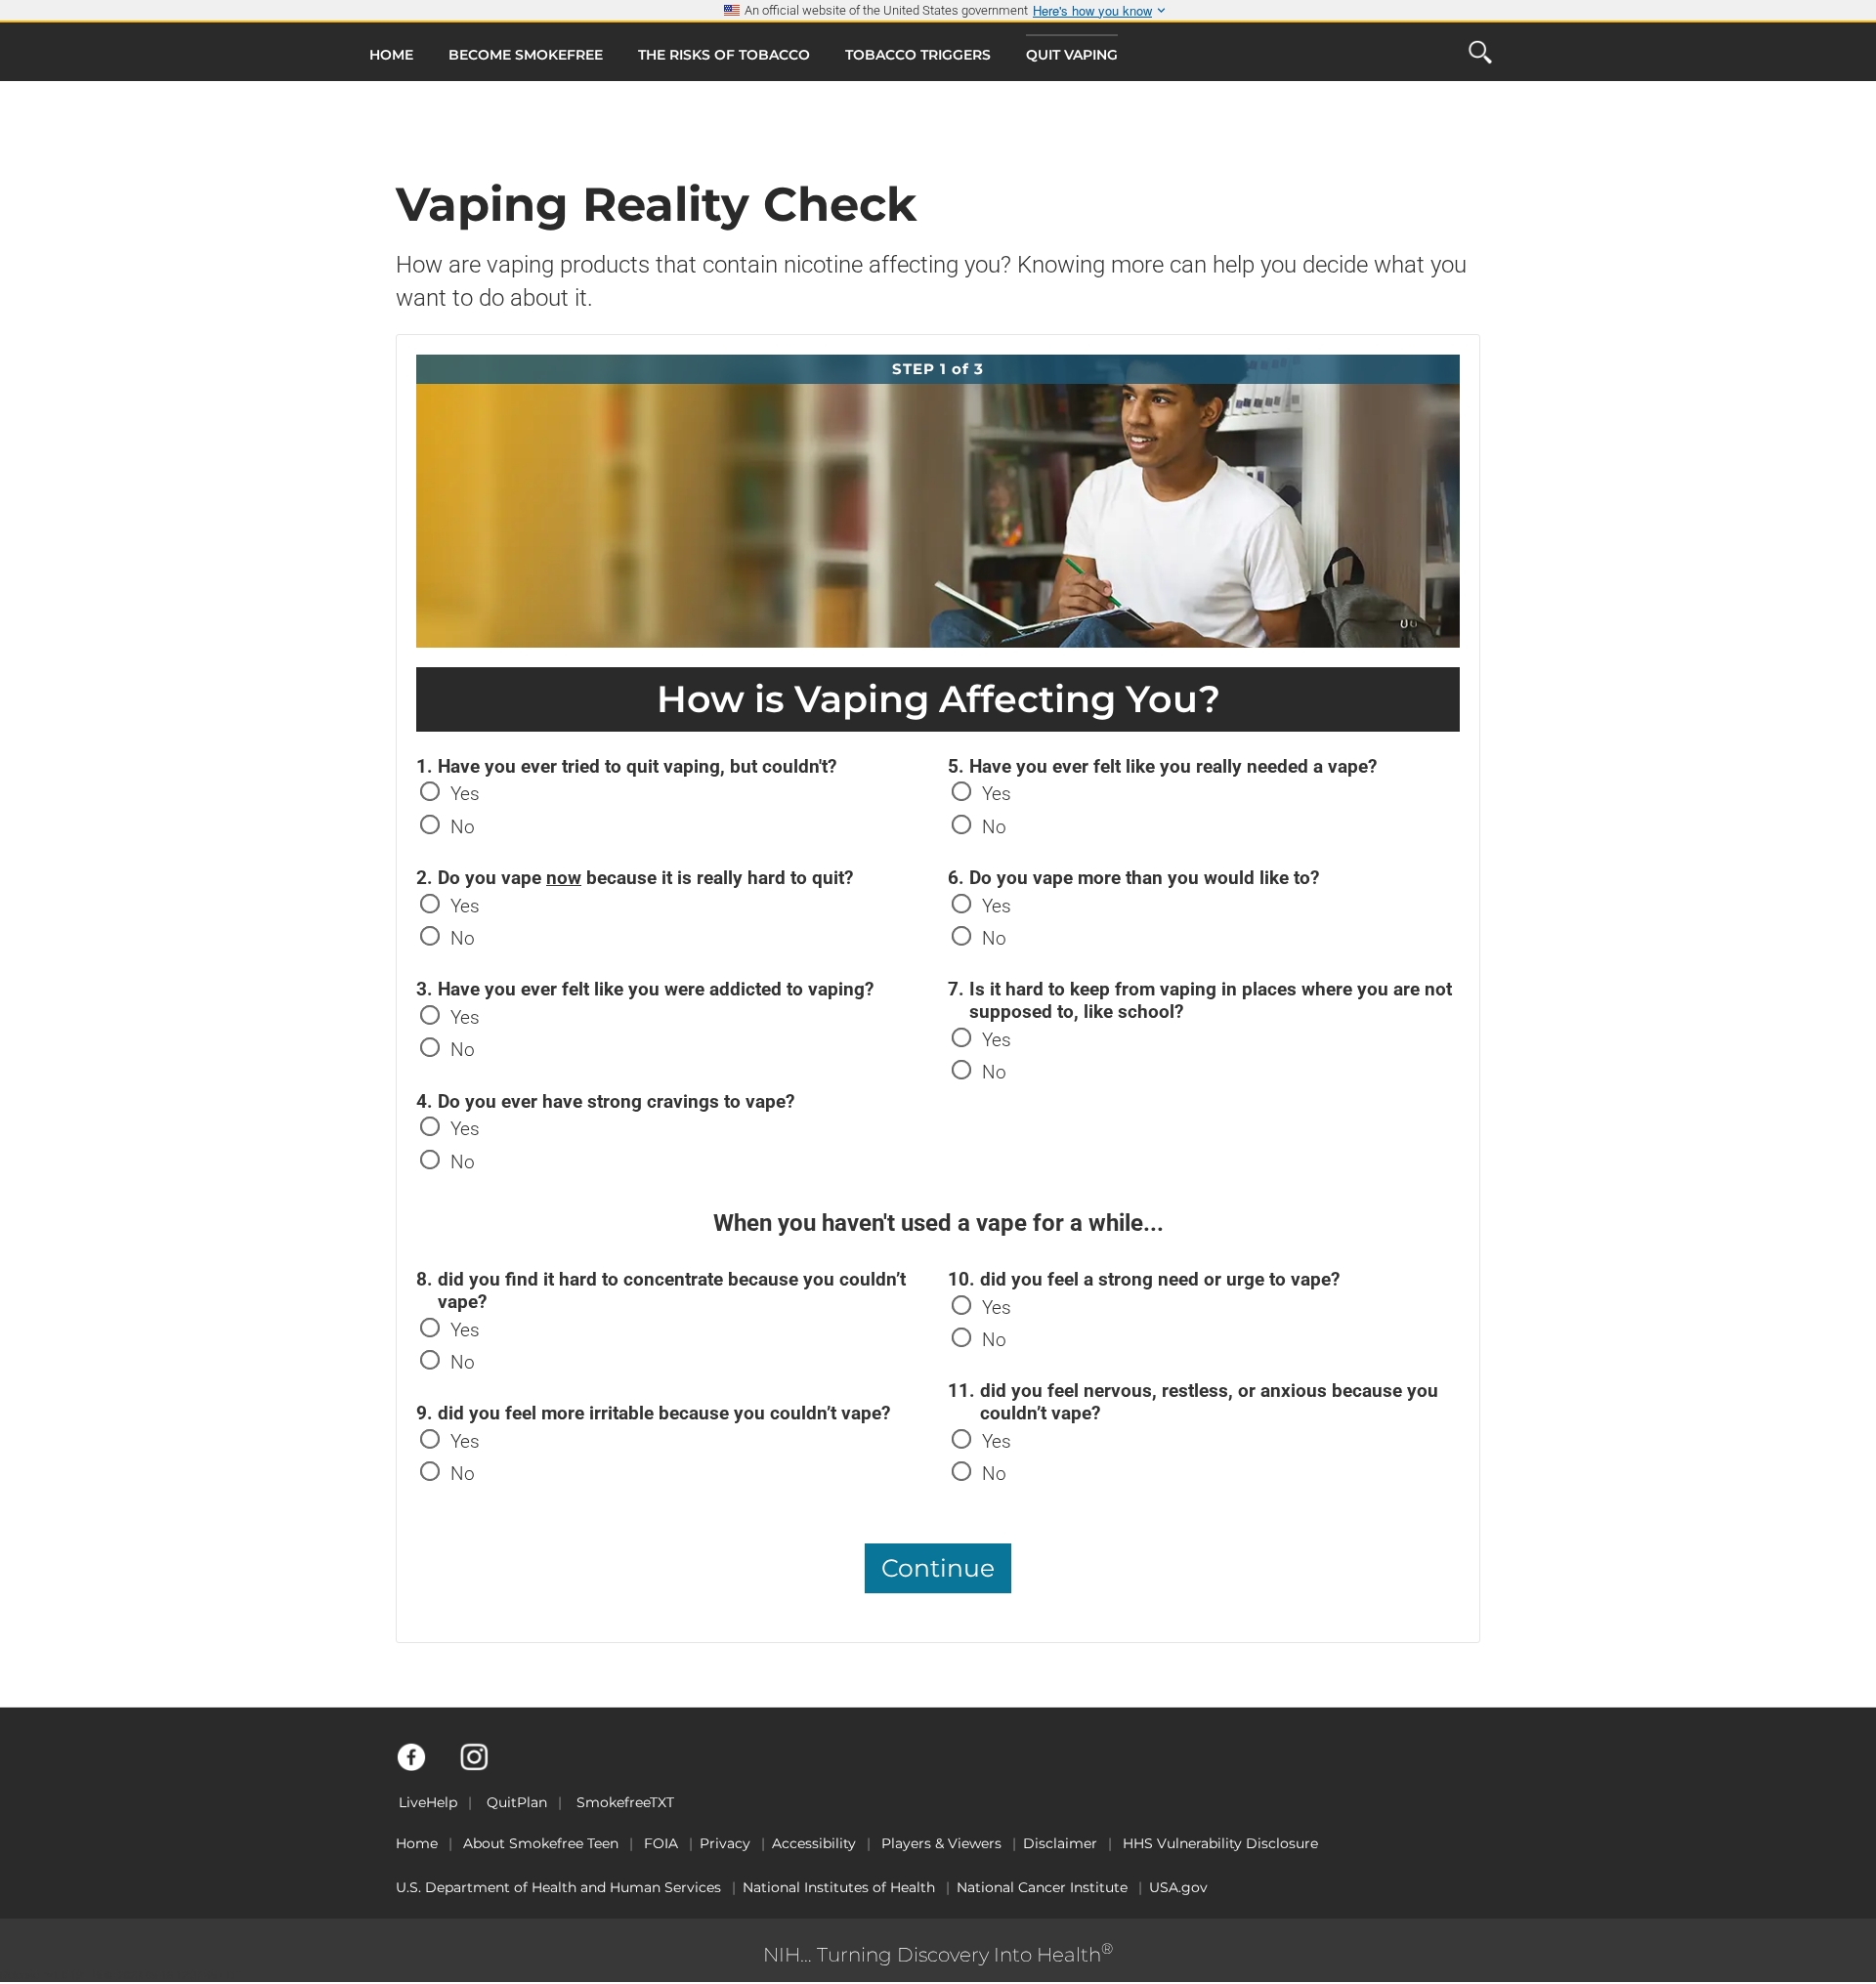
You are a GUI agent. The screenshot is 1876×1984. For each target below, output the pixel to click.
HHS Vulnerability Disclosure (1220, 1843)
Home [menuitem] (391, 55)
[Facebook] (423, 1766)
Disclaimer (1060, 1843)
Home (417, 1843)
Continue (938, 1568)
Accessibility (814, 1843)
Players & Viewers (941, 1843)
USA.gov (1178, 1887)
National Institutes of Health (839, 1887)
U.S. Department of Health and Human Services (558, 1887)
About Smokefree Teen (541, 1843)
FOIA (661, 1843)
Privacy (725, 1843)
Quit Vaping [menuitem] (1072, 55)
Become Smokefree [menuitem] (526, 55)
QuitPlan (517, 1802)
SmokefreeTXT (625, 1802)
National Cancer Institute (1042, 1887)
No (463, 827)
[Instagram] (485, 1766)
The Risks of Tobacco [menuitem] (724, 55)
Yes (465, 794)
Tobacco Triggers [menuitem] (918, 55)
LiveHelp (428, 1802)
